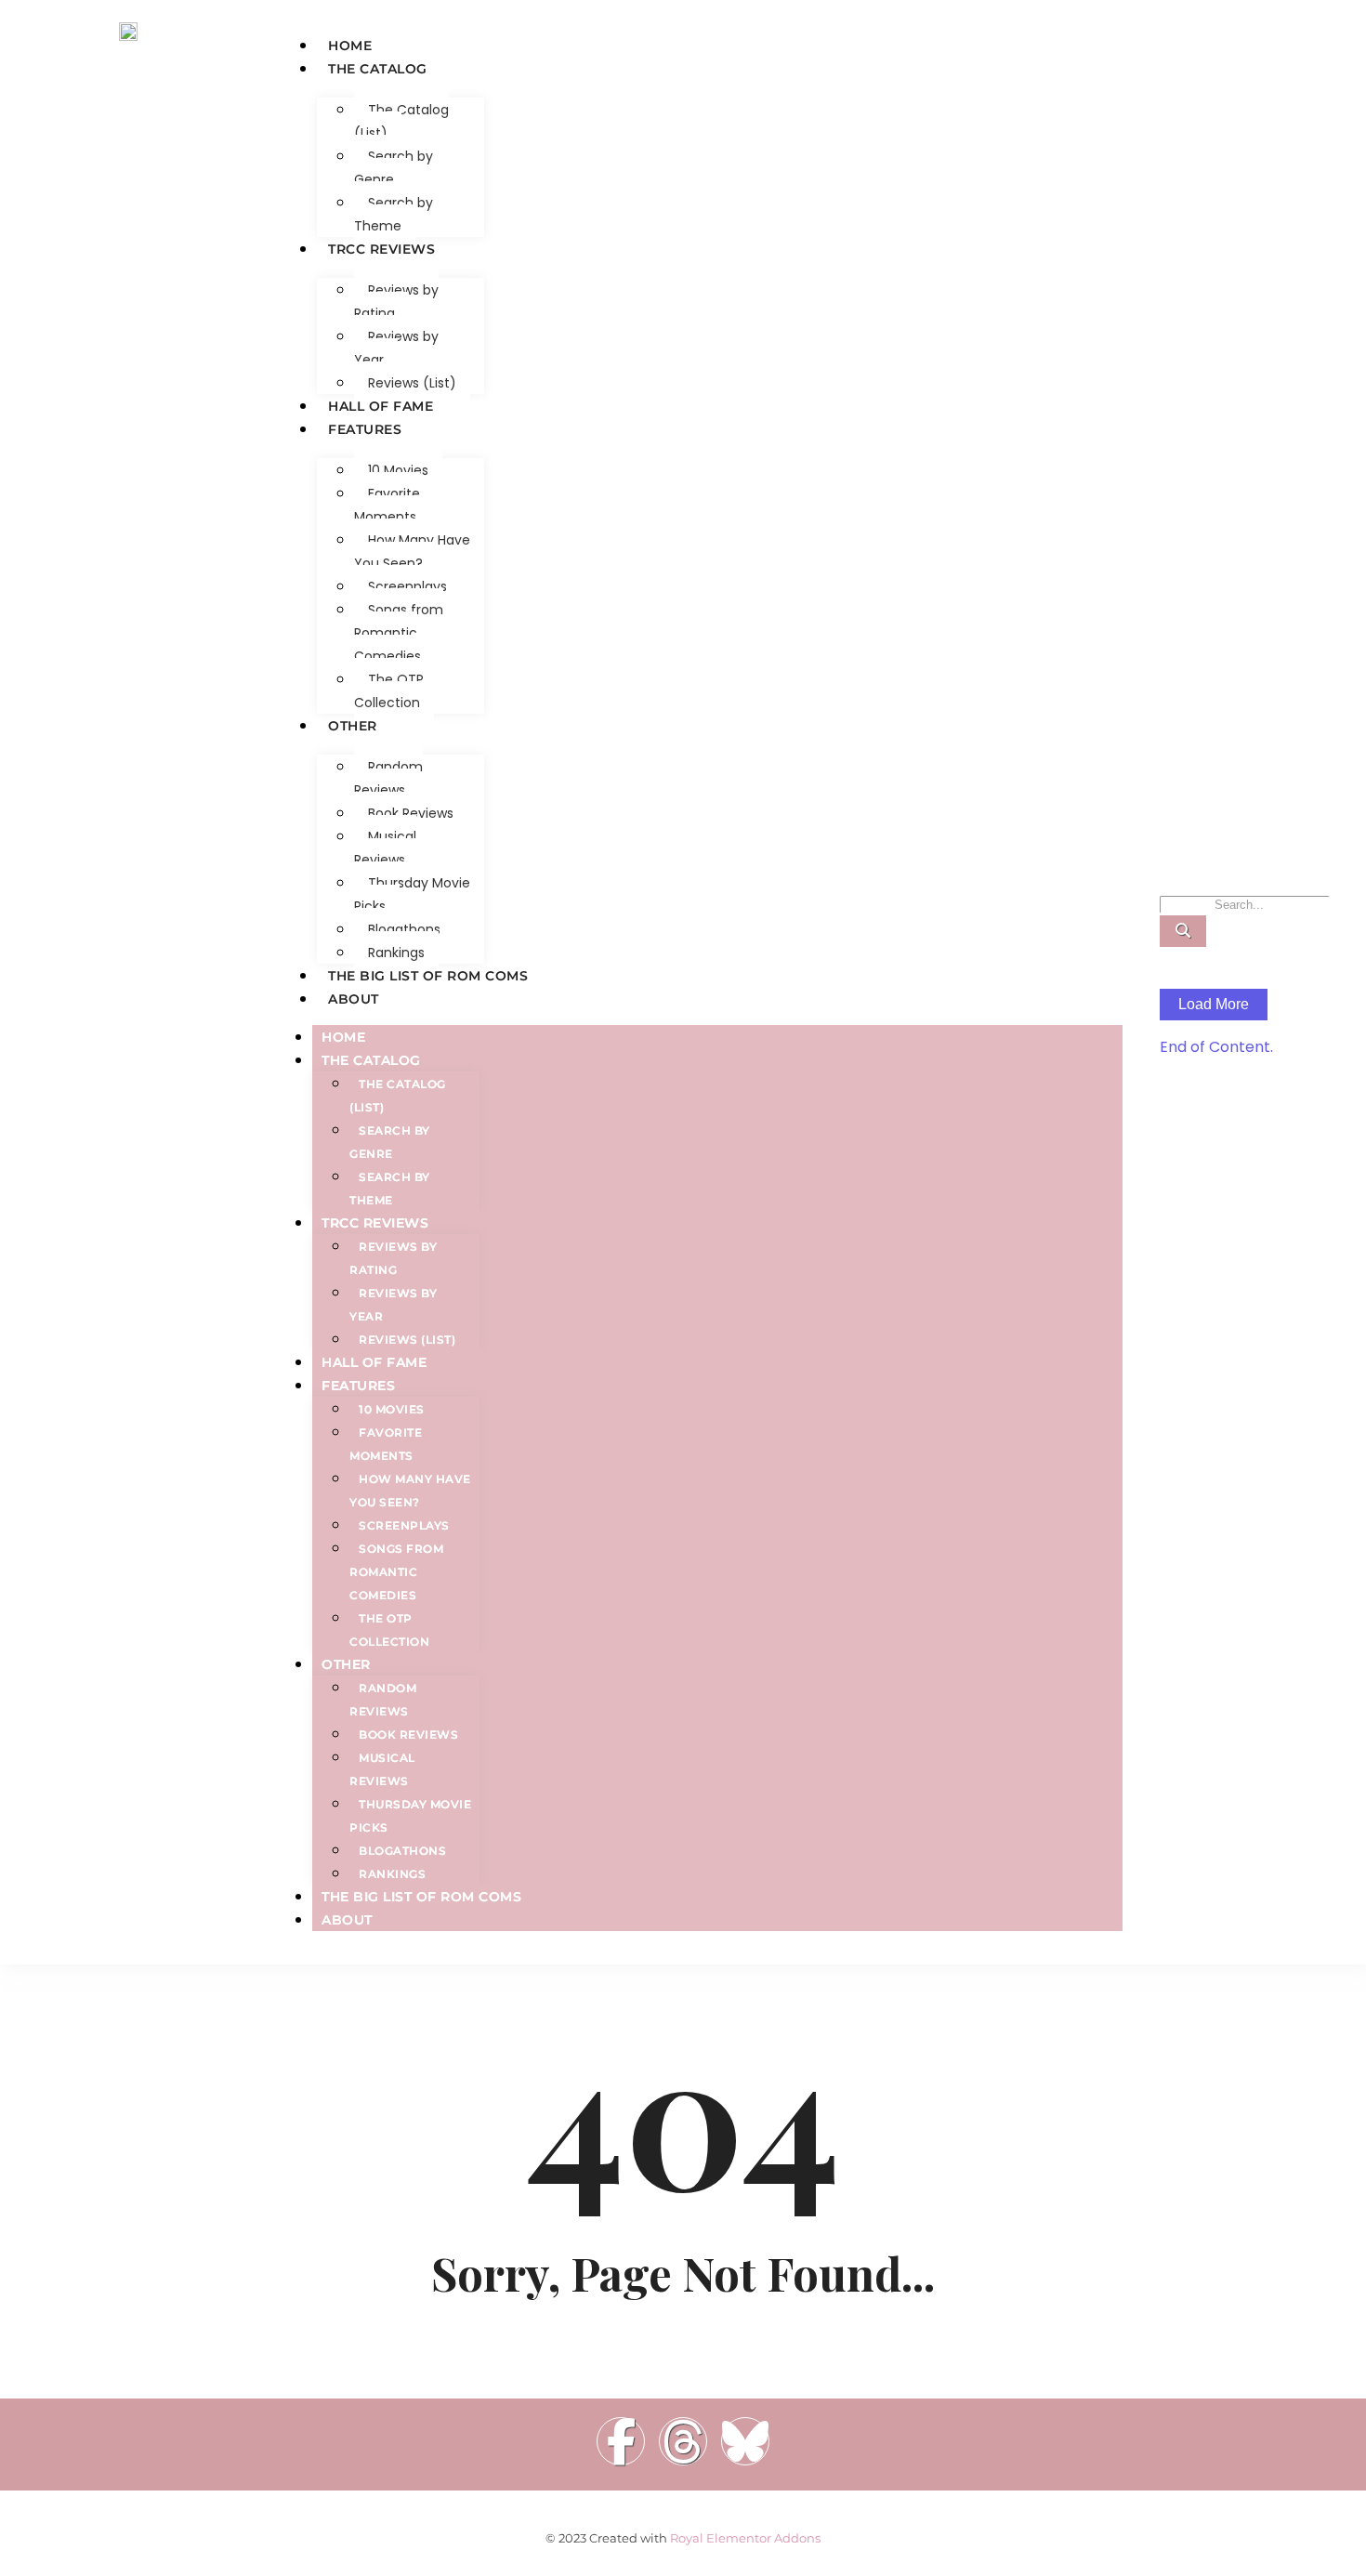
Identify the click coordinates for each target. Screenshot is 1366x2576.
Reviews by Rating (396, 302)
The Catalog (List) (401, 121)
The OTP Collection (389, 691)
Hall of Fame (381, 406)
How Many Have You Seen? (412, 552)
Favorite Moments (387, 505)
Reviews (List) (412, 383)
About (354, 999)
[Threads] (683, 2441)
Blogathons (404, 929)
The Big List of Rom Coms (428, 976)
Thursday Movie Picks (412, 894)
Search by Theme (394, 214)
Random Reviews (388, 778)
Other (353, 726)
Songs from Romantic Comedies (399, 633)
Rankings (396, 953)
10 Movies (398, 470)
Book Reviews (411, 813)
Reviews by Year (396, 348)
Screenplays (407, 586)
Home (350, 46)
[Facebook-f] (621, 2441)
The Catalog (378, 69)
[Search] (1183, 931)
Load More (1214, 1004)
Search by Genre (394, 168)
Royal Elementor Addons (745, 2538)
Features (365, 429)
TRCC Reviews (381, 249)
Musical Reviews (385, 848)
